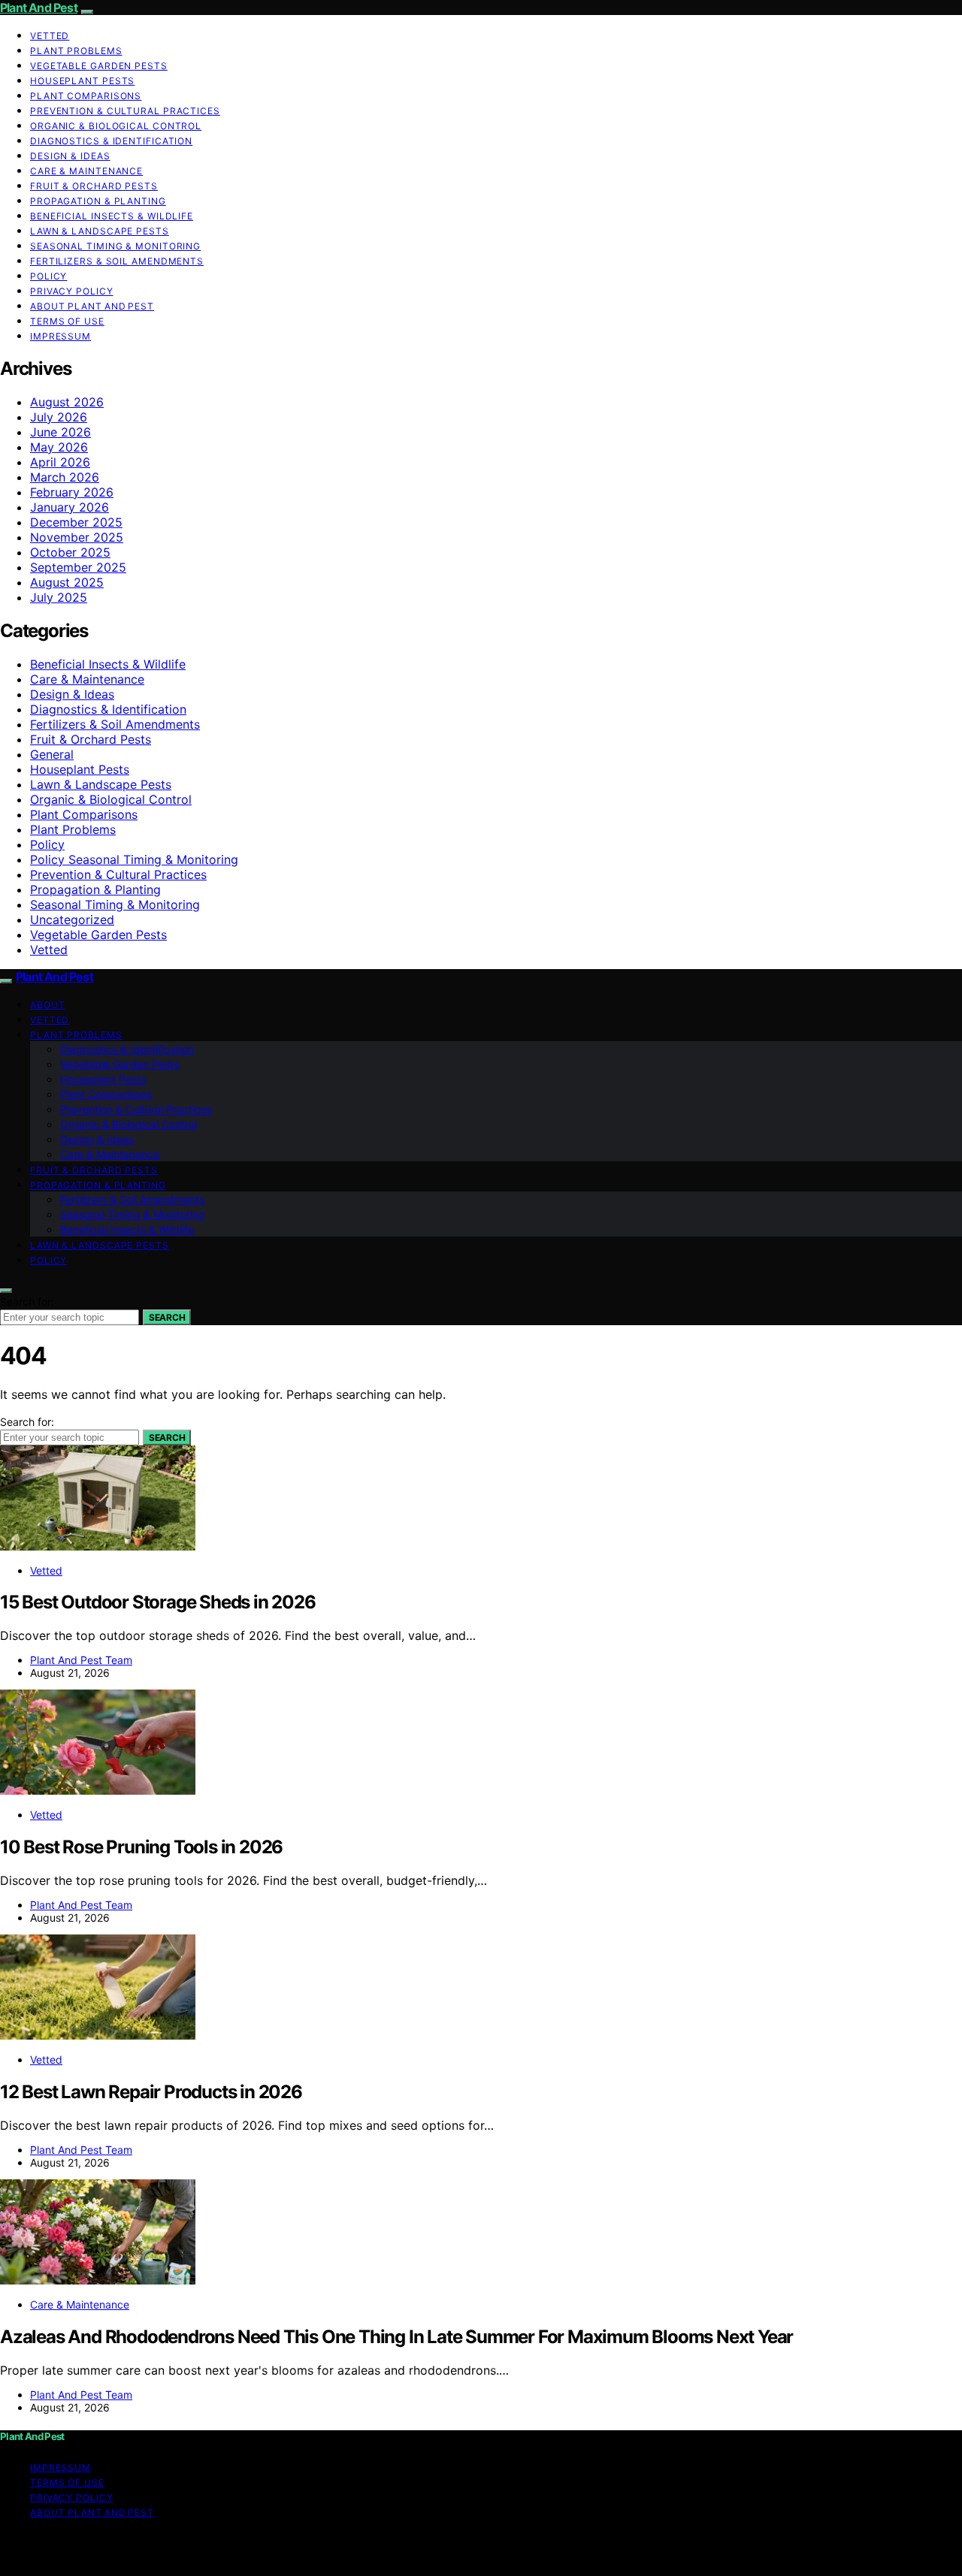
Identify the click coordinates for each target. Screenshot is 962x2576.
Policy (48, 276)
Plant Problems (76, 51)
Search (167, 1317)
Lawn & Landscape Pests (100, 231)
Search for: (27, 1302)
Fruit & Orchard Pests (94, 186)
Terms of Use (67, 321)
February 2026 (72, 492)
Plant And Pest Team (81, 1660)
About (48, 1005)
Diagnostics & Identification (111, 141)
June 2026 (61, 432)
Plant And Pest (39, 8)
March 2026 (65, 477)
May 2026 (59, 447)
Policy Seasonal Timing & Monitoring (134, 859)
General (52, 754)
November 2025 (77, 537)
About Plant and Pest (92, 306)
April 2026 (60, 462)
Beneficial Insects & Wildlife (112, 216)
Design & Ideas (70, 156)
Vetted (50, 36)
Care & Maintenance (86, 171)
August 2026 (67, 402)
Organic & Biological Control (116, 126)
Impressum (61, 336)
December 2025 (76, 522)
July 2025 (59, 597)
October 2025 (70, 552)
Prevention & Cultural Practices (125, 111)
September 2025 (78, 567)
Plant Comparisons (86, 96)
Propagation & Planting (98, 201)
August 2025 (67, 582)
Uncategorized (72, 920)
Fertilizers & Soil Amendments (117, 261)
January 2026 (70, 507)
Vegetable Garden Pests (99, 66)
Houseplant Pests (82, 81)
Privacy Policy (72, 291)
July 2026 (59, 417)
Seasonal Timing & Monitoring (115, 246)
